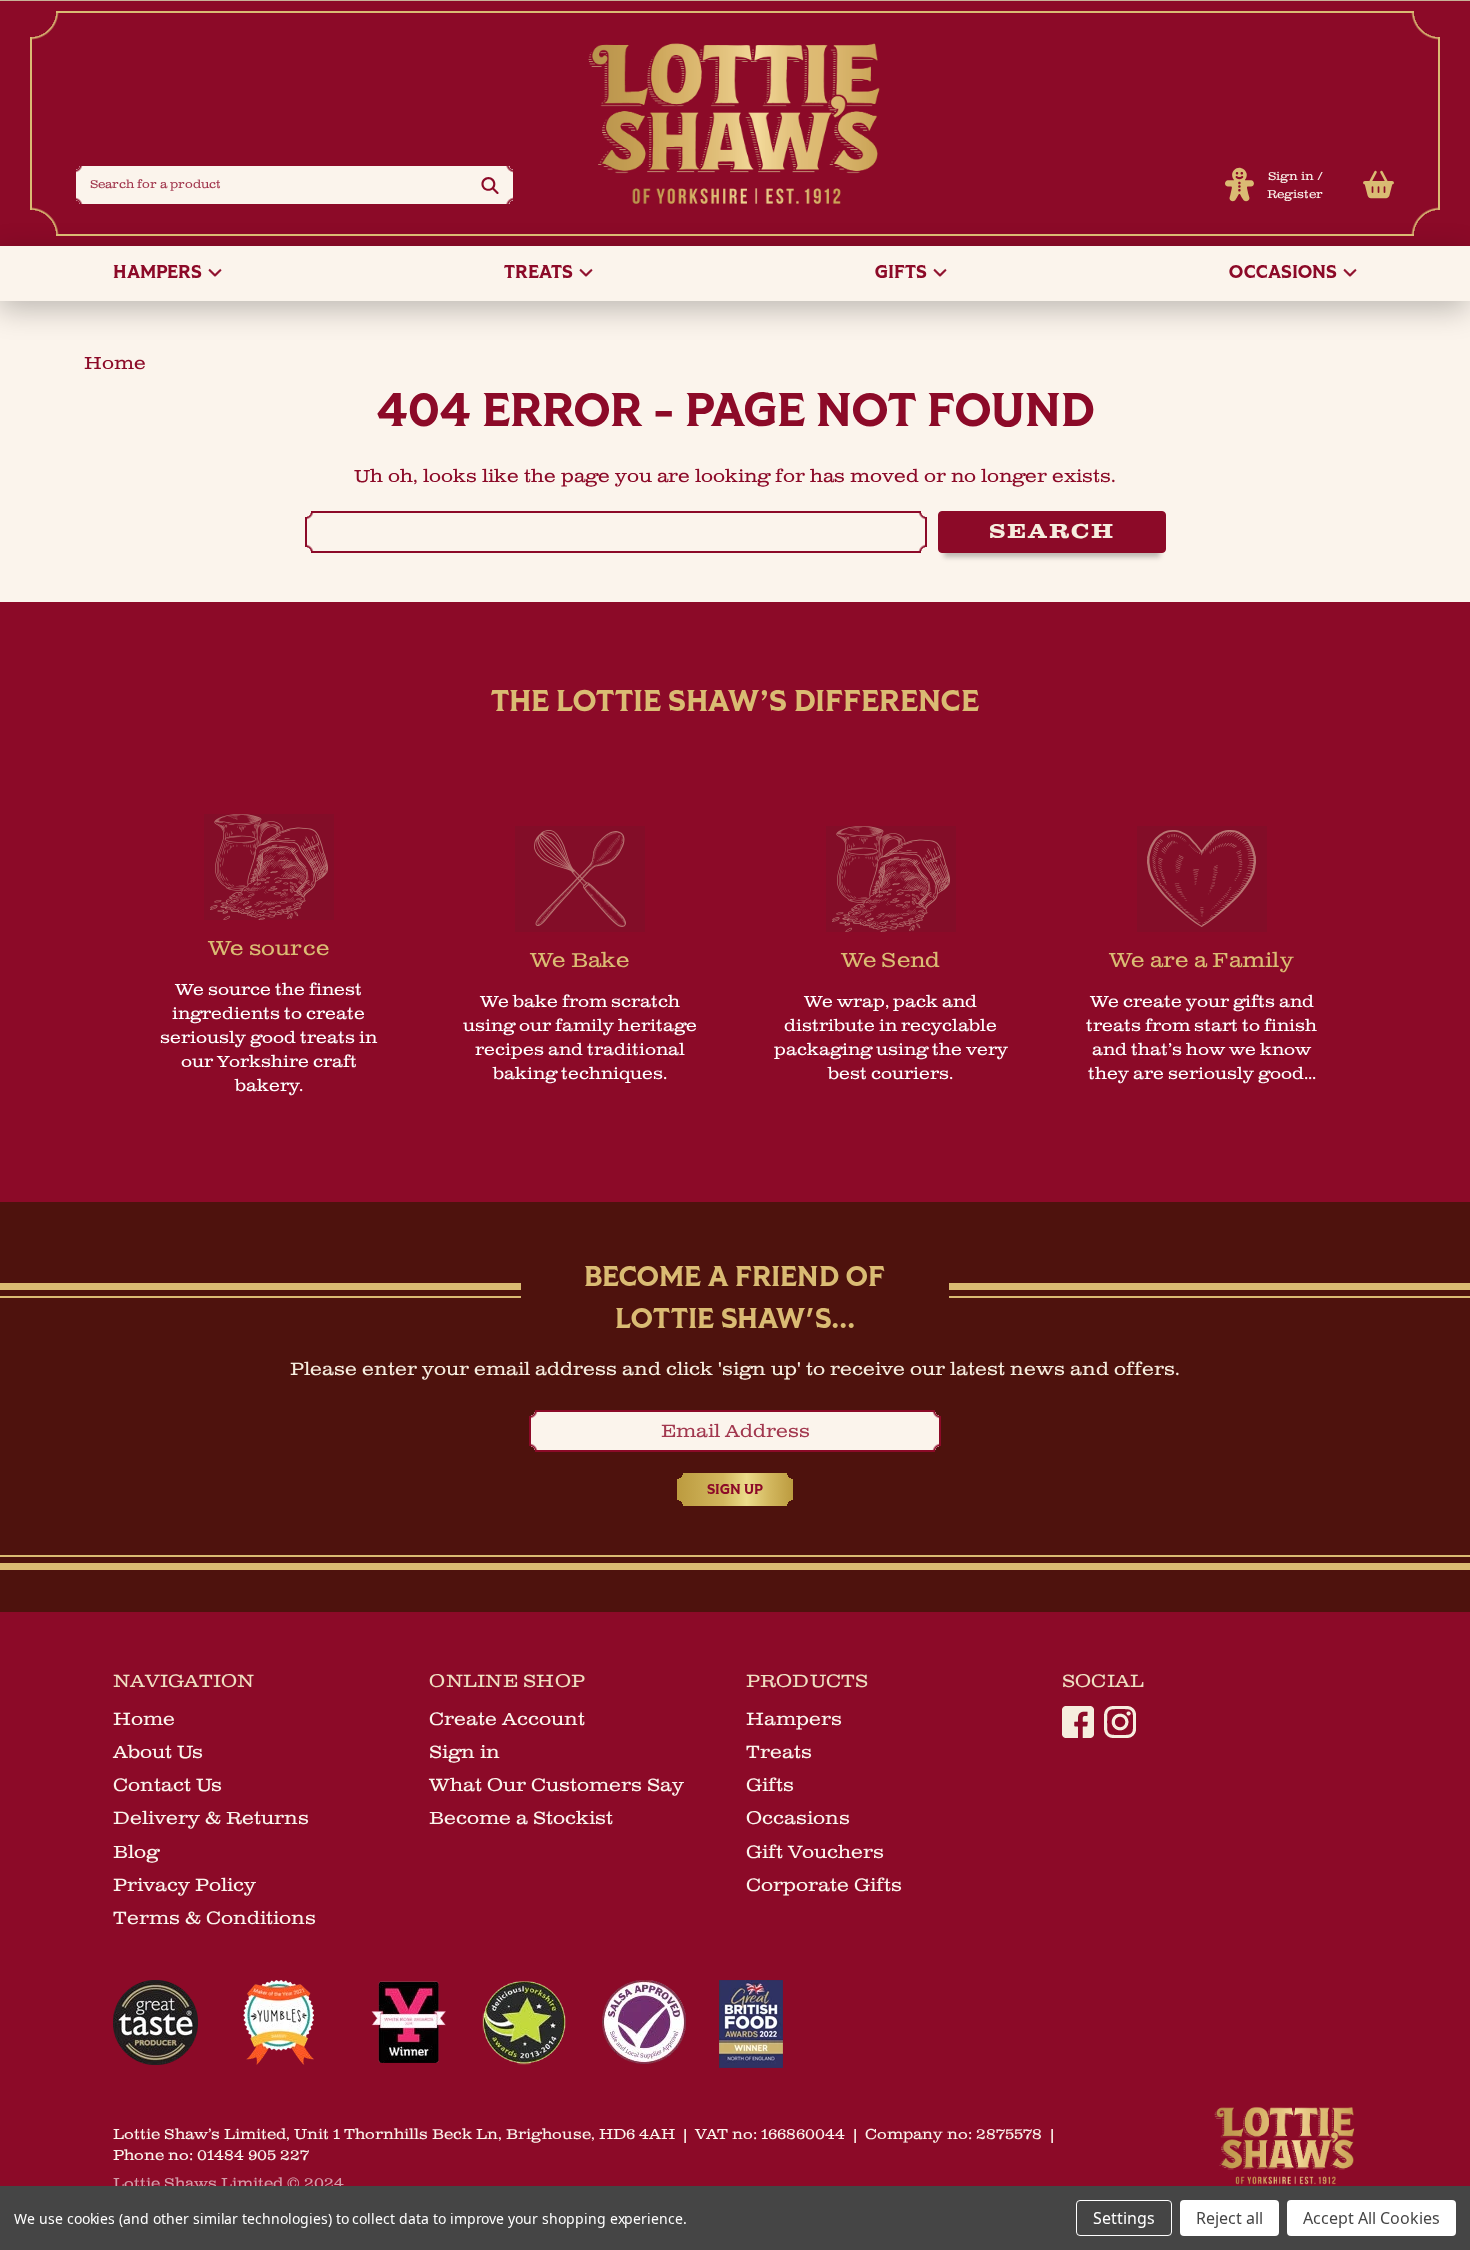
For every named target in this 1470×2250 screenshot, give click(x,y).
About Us (158, 1752)
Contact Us (167, 1785)
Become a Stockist (521, 1818)
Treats (540, 273)
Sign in (1291, 176)
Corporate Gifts (824, 1885)
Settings (1124, 2218)
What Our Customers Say (556, 1785)
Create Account (507, 1719)
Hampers (159, 273)
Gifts (903, 273)
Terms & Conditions (214, 1918)
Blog (136, 1852)
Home (144, 1719)
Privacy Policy (184, 1885)
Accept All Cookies (1371, 2218)
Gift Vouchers (815, 1852)
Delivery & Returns (211, 1818)
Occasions (1285, 273)
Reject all (1229, 2218)
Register (1295, 194)
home (115, 363)
